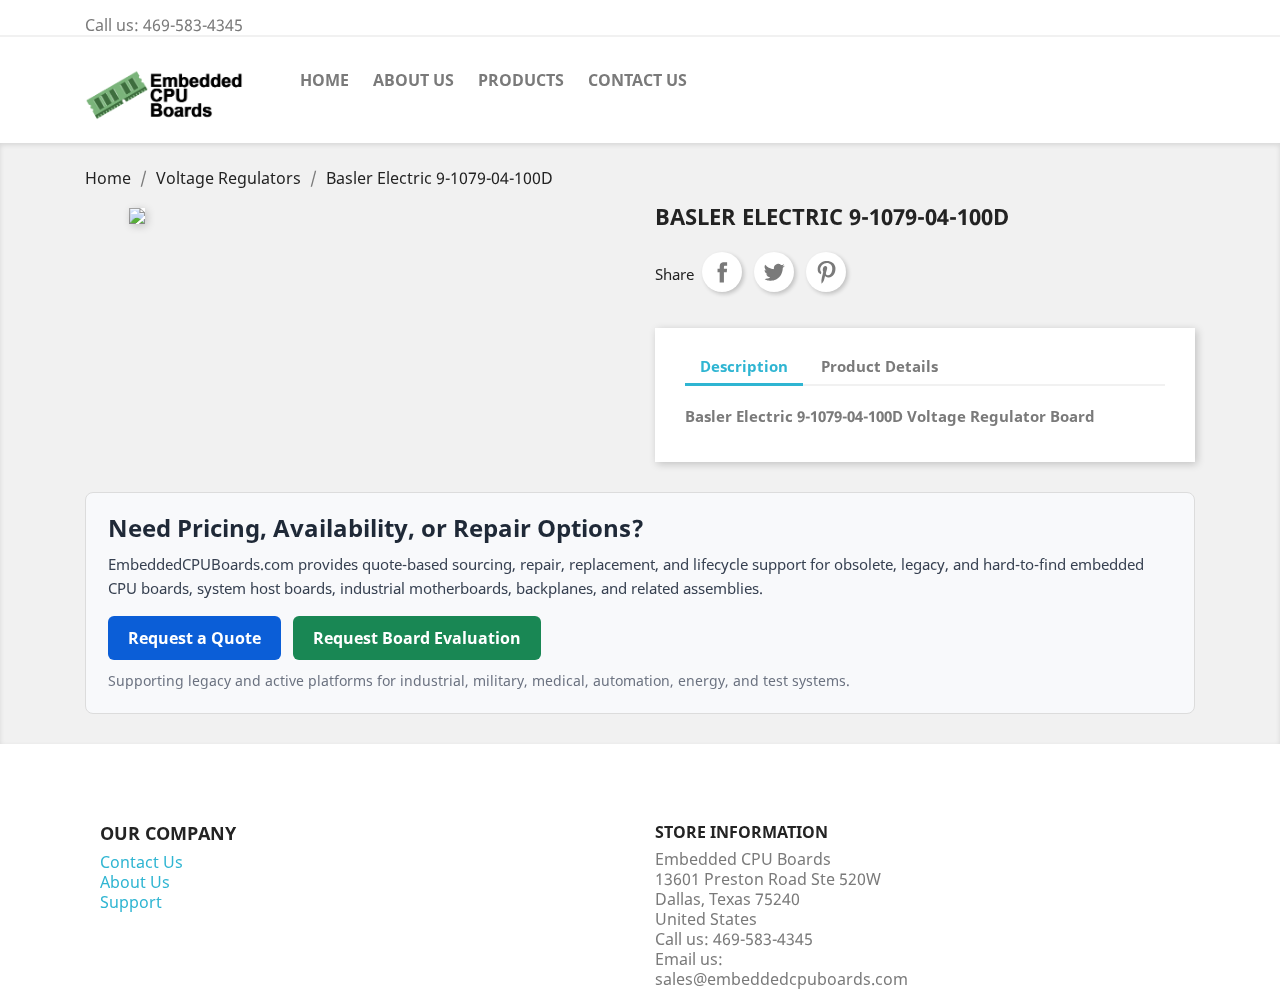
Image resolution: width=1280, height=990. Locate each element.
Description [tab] (744, 366)
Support (131, 902)
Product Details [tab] (879, 366)
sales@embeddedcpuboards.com (781, 979)
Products (521, 80)
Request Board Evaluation (417, 638)
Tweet (774, 272)
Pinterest (826, 272)
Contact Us (637, 80)
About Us (413, 80)
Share (722, 272)
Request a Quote (194, 638)
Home (324, 80)
